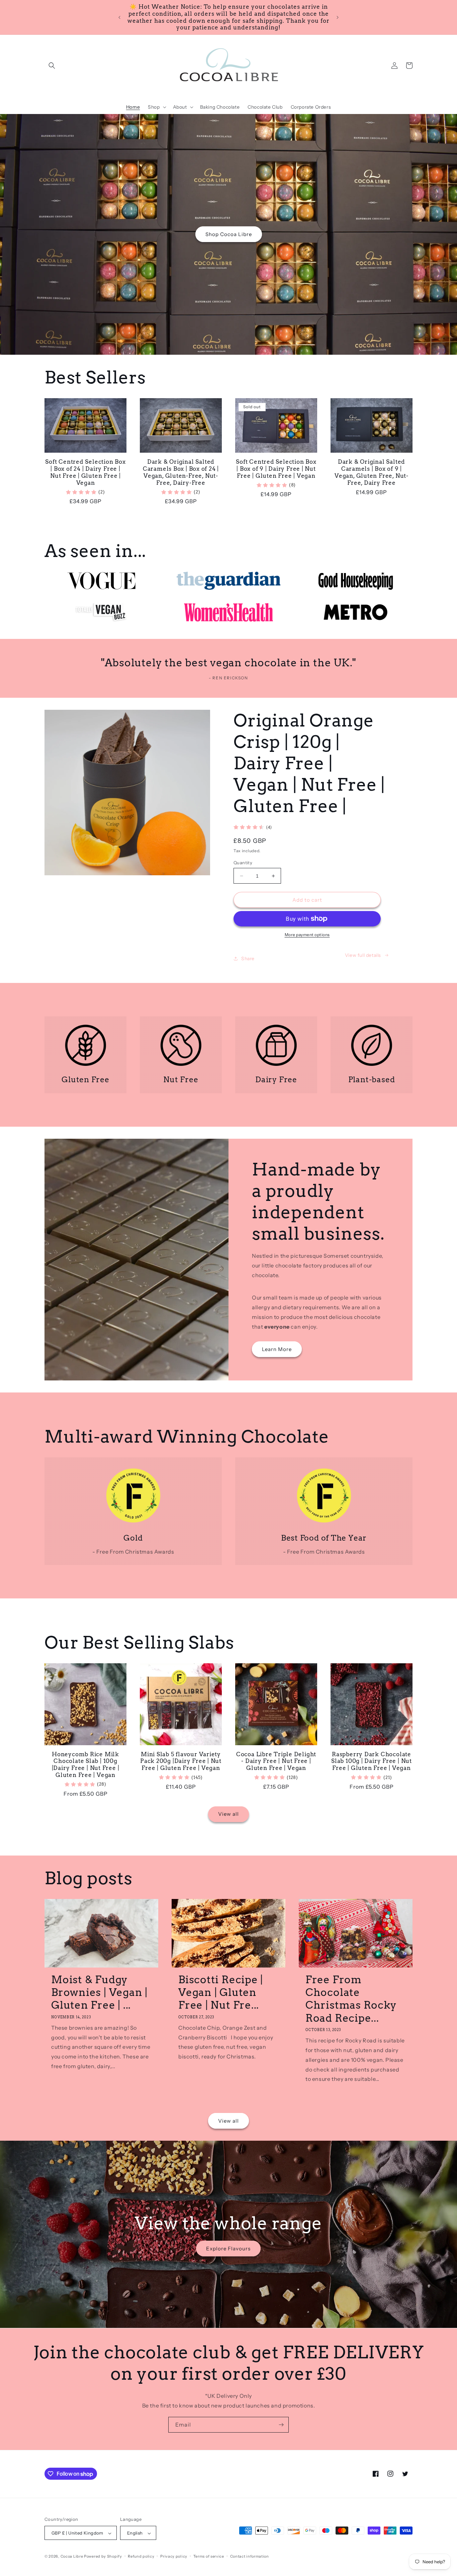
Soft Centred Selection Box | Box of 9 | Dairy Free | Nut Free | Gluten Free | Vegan (276, 469)
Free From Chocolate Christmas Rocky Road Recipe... (351, 1999)
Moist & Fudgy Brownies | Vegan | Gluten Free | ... (99, 1992)
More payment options (307, 935)
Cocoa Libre (72, 2557)
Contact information (250, 2556)
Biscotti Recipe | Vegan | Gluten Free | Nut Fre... (221, 1992)
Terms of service (209, 2556)
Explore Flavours (228, 2248)
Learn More (277, 1349)
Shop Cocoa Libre (229, 234)
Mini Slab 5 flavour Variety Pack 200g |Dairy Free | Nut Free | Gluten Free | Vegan (181, 1761)
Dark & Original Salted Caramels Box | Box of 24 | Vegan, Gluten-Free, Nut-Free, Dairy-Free (181, 472)
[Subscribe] (281, 2425)
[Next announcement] (338, 17)
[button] (52, 66)
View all (229, 1814)
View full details (363, 955)
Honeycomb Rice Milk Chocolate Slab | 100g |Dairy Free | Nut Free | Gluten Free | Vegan (86, 1765)
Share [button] (248, 959)
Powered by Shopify (103, 2557)
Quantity (243, 863)
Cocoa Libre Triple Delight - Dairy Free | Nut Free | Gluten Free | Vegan (276, 1761)
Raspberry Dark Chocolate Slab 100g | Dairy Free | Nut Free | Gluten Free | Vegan (372, 1761)
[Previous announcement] (119, 17)
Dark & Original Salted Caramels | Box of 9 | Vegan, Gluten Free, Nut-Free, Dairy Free (372, 472)
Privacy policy (174, 2556)
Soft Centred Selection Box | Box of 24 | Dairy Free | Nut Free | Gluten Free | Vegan (85, 472)
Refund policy (141, 2556)
